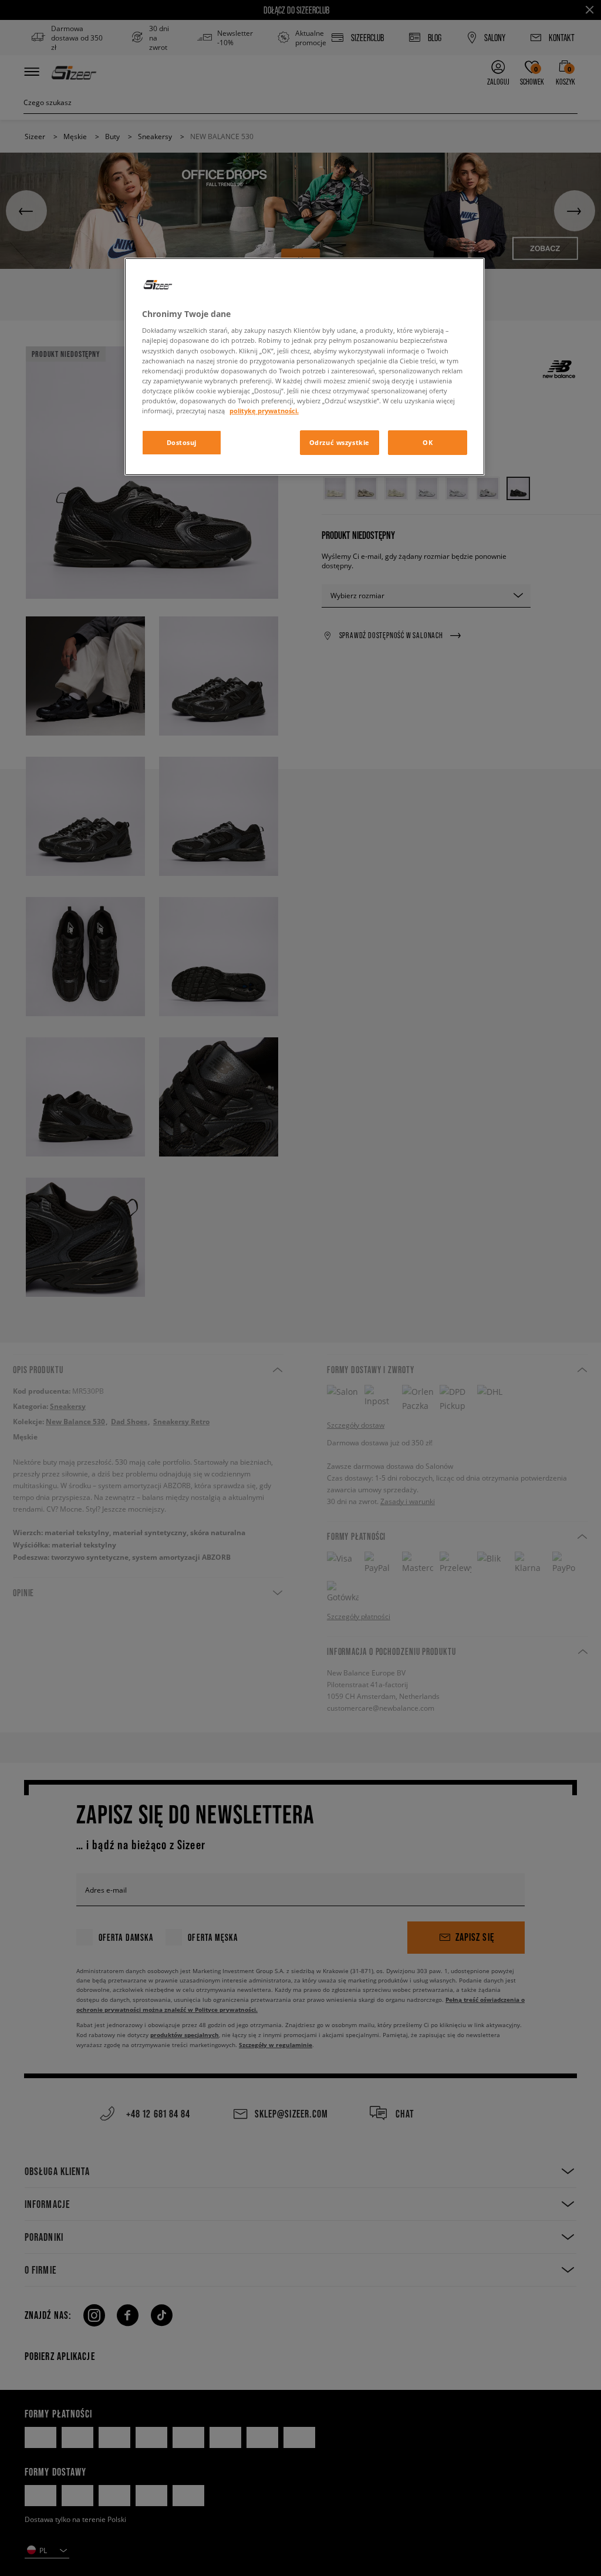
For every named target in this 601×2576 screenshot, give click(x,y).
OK (428, 442)
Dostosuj (182, 442)
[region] (305, 367)
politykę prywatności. (264, 411)
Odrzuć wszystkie (340, 442)
